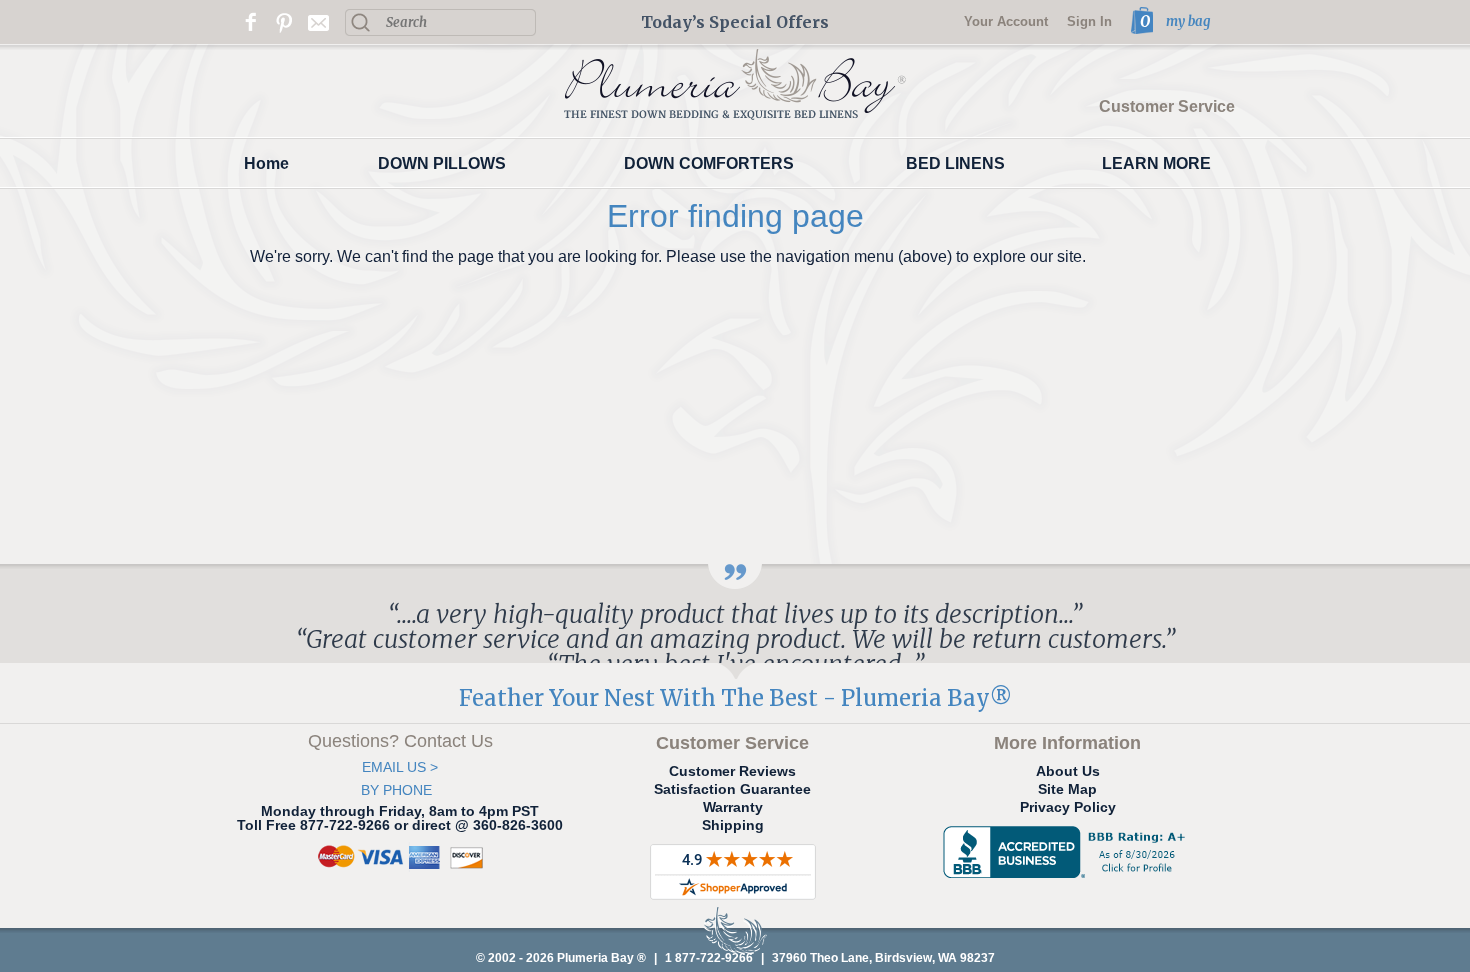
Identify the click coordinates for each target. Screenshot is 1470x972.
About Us (1068, 771)
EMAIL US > (400, 767)
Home (266, 163)
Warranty (733, 807)
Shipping (733, 825)
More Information (1067, 743)
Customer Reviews (732, 771)
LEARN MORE (1156, 163)
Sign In (1089, 21)
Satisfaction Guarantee (732, 789)
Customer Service (1167, 107)
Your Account (1006, 21)
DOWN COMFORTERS (709, 163)
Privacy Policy (1068, 807)
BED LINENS (955, 163)
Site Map (1067, 789)
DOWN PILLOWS (442, 163)
